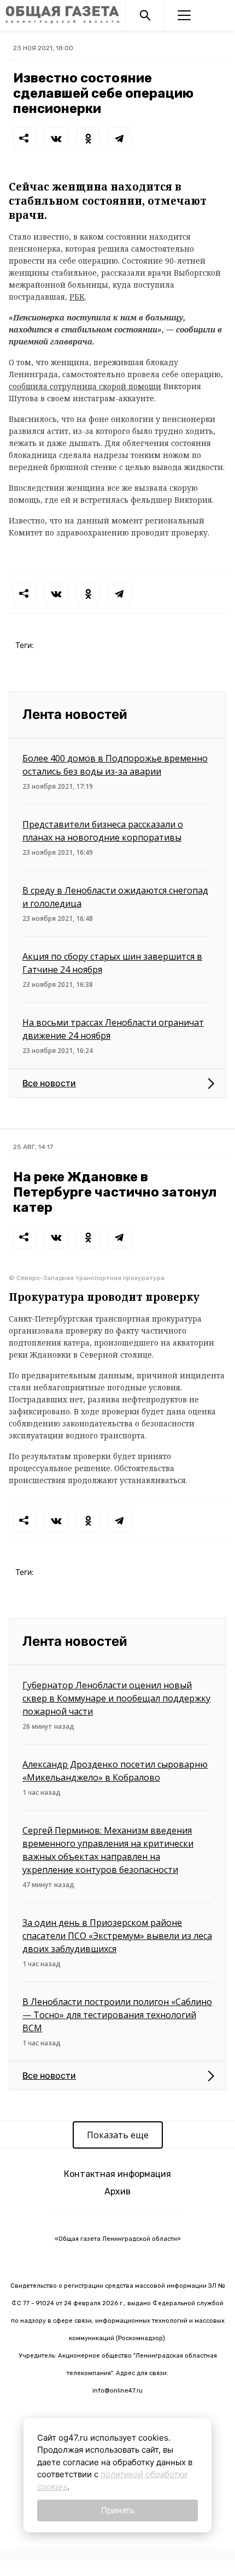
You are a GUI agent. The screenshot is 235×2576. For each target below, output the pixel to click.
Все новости (49, 1083)
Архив (117, 2191)
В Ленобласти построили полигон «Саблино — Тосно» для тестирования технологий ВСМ (117, 2015)
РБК (77, 297)
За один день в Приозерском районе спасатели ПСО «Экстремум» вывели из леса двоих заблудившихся (117, 1936)
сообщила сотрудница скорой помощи (85, 386)
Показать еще (118, 2135)
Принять (118, 2510)
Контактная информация (117, 2174)
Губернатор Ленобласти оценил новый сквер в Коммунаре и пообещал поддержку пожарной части (116, 1698)
